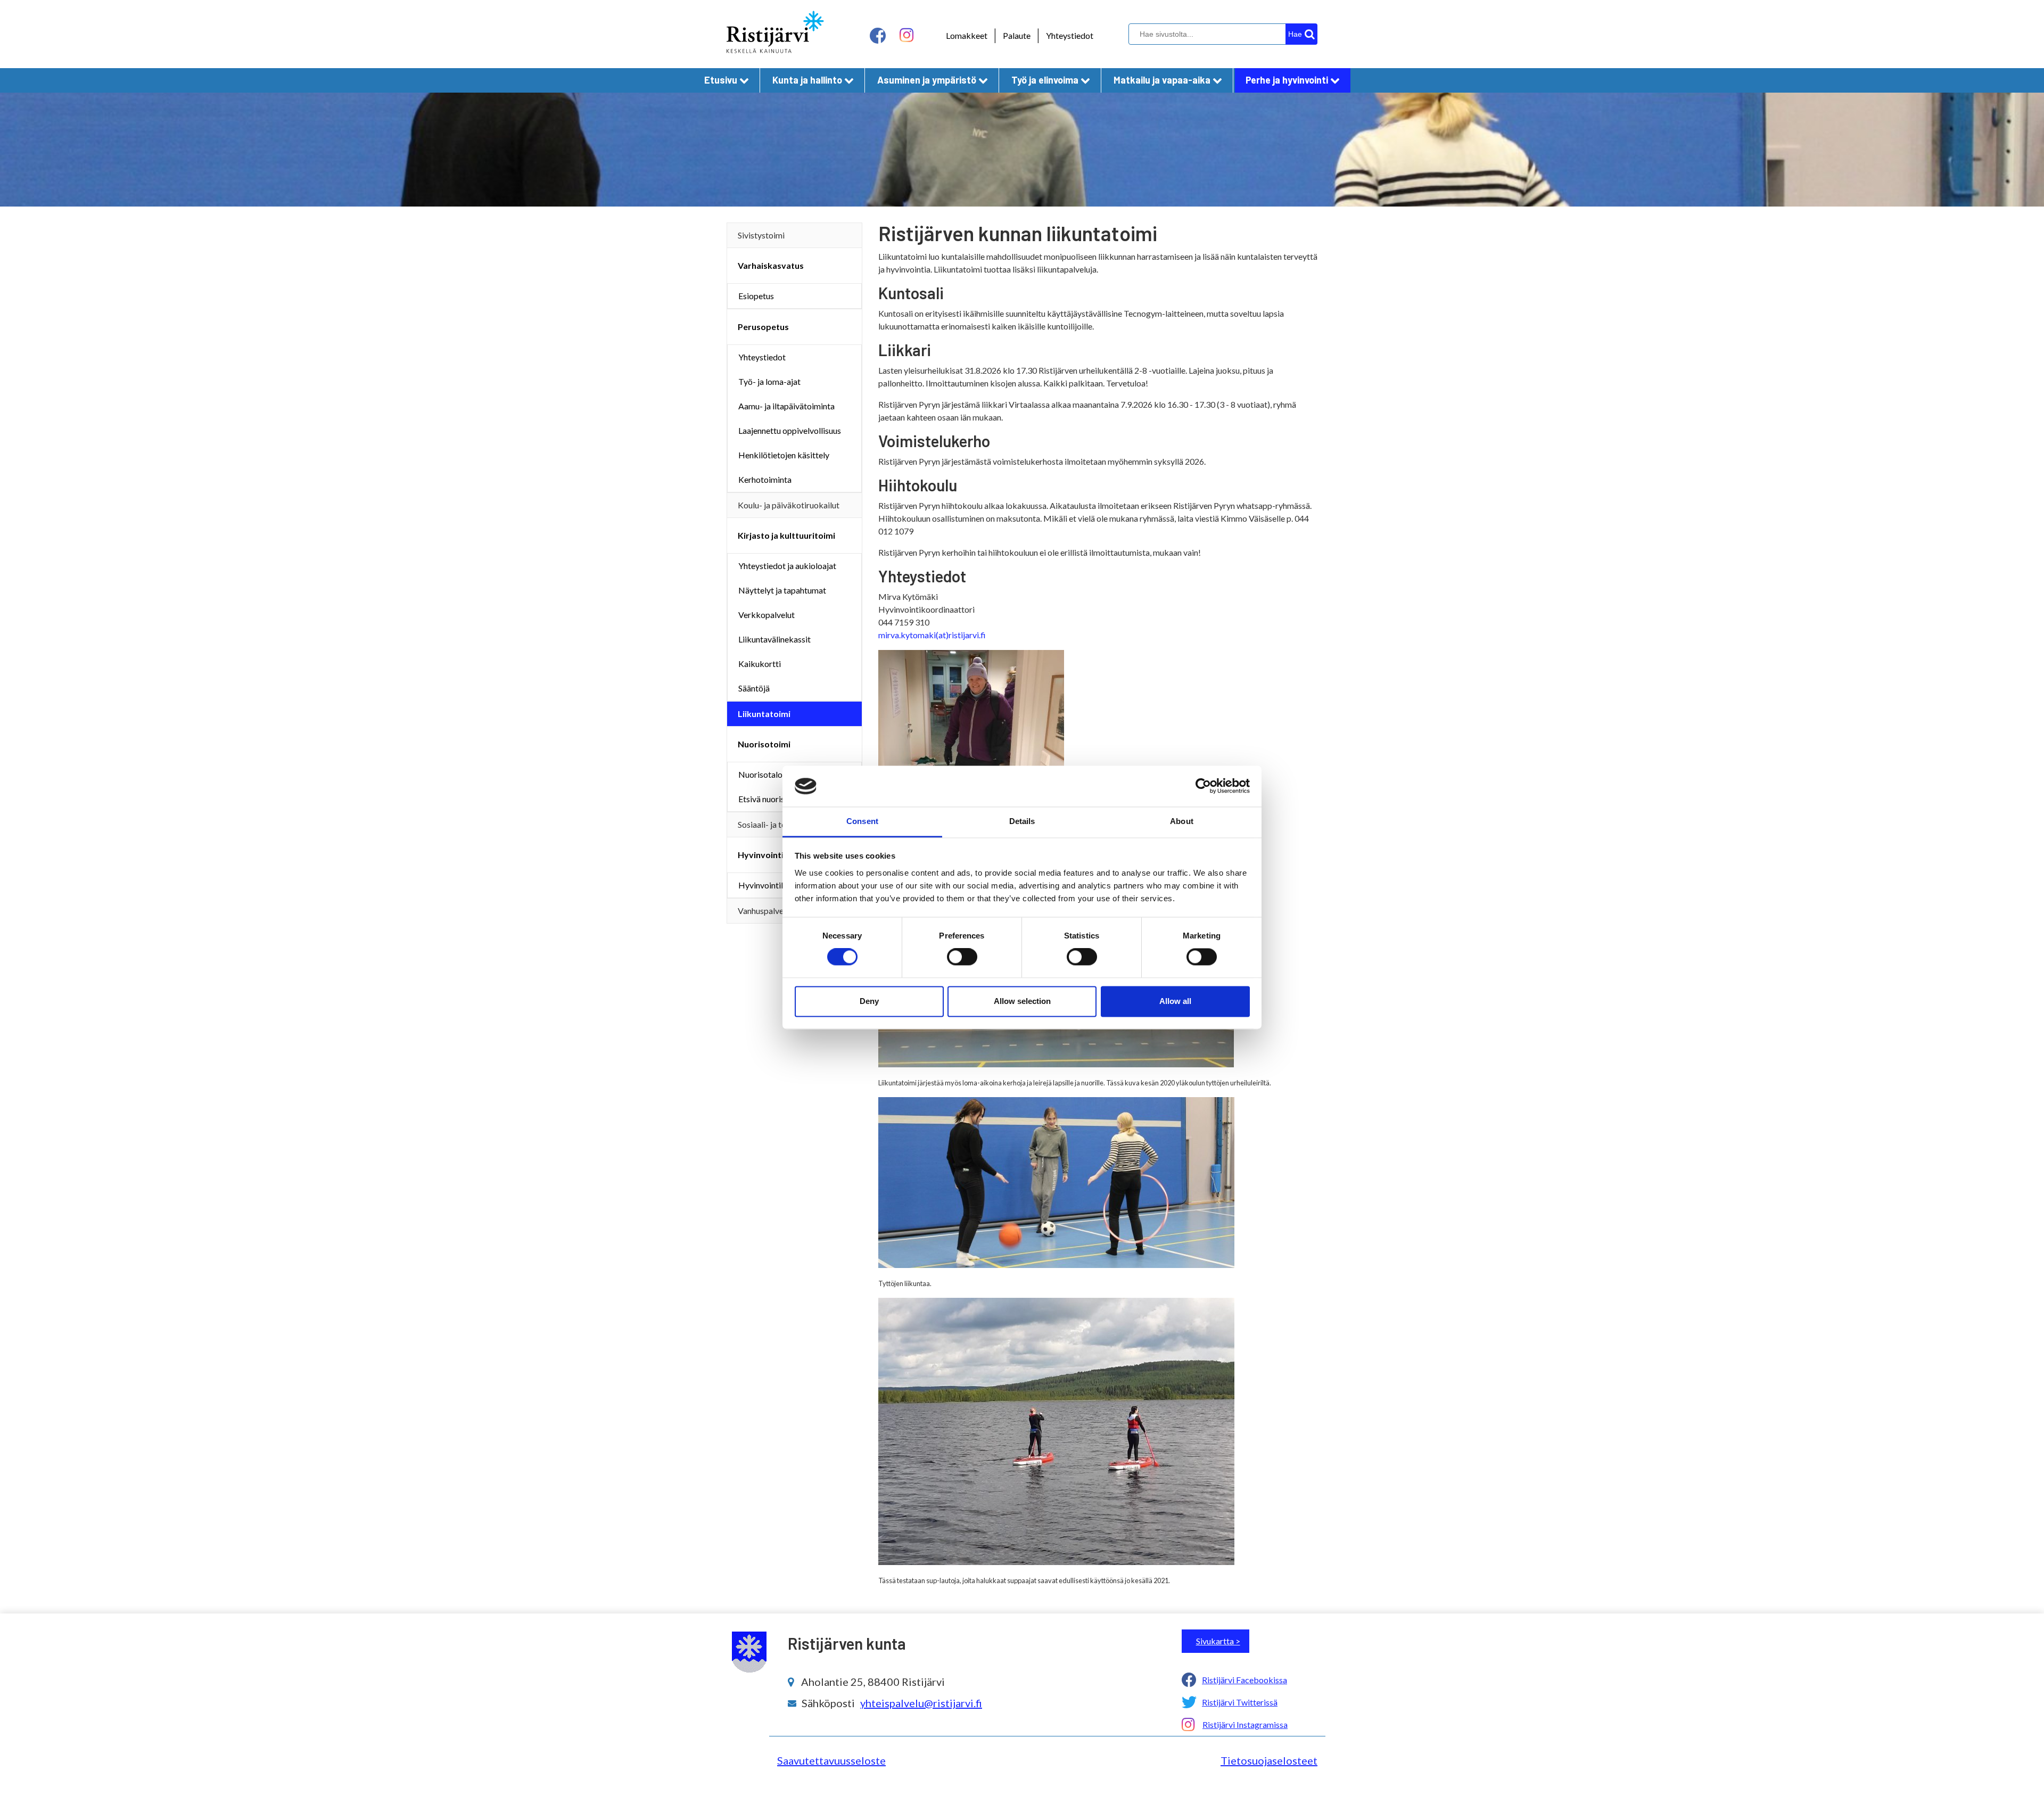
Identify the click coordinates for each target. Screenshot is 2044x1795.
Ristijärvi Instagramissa (1245, 1724)
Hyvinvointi (761, 855)
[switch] (962, 957)
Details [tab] (1022, 821)
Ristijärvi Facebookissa (1244, 1680)
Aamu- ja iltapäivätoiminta (786, 406)
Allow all (1175, 1001)
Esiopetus (756, 296)
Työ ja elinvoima (1045, 80)
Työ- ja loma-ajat (769, 381)
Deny (869, 1001)
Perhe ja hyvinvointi (1287, 80)
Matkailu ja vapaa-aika (1162, 80)
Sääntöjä (754, 688)
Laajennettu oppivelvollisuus (790, 430)
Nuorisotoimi (764, 744)
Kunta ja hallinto (807, 80)
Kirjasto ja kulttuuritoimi (786, 535)
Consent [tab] (862, 821)
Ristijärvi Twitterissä (1240, 1702)
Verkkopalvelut (767, 615)
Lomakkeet (967, 35)
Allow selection (1022, 1001)
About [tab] (1182, 821)
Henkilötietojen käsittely (784, 455)
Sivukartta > (1218, 1641)
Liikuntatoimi (764, 714)
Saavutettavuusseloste (831, 1760)
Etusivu (721, 80)
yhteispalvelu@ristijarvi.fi (921, 1703)
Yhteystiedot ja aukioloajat (787, 566)
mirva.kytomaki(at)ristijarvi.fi (932, 635)
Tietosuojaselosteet (1269, 1760)
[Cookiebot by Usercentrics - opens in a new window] (1203, 786)
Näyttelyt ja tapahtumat (782, 590)
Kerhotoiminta (765, 479)
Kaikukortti (760, 664)
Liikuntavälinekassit (774, 639)
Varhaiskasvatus (771, 265)
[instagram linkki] (906, 35)
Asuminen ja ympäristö (927, 80)
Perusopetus (763, 327)
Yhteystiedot (1070, 35)
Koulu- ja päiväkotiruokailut (789, 505)
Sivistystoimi (761, 235)
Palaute (1017, 35)
